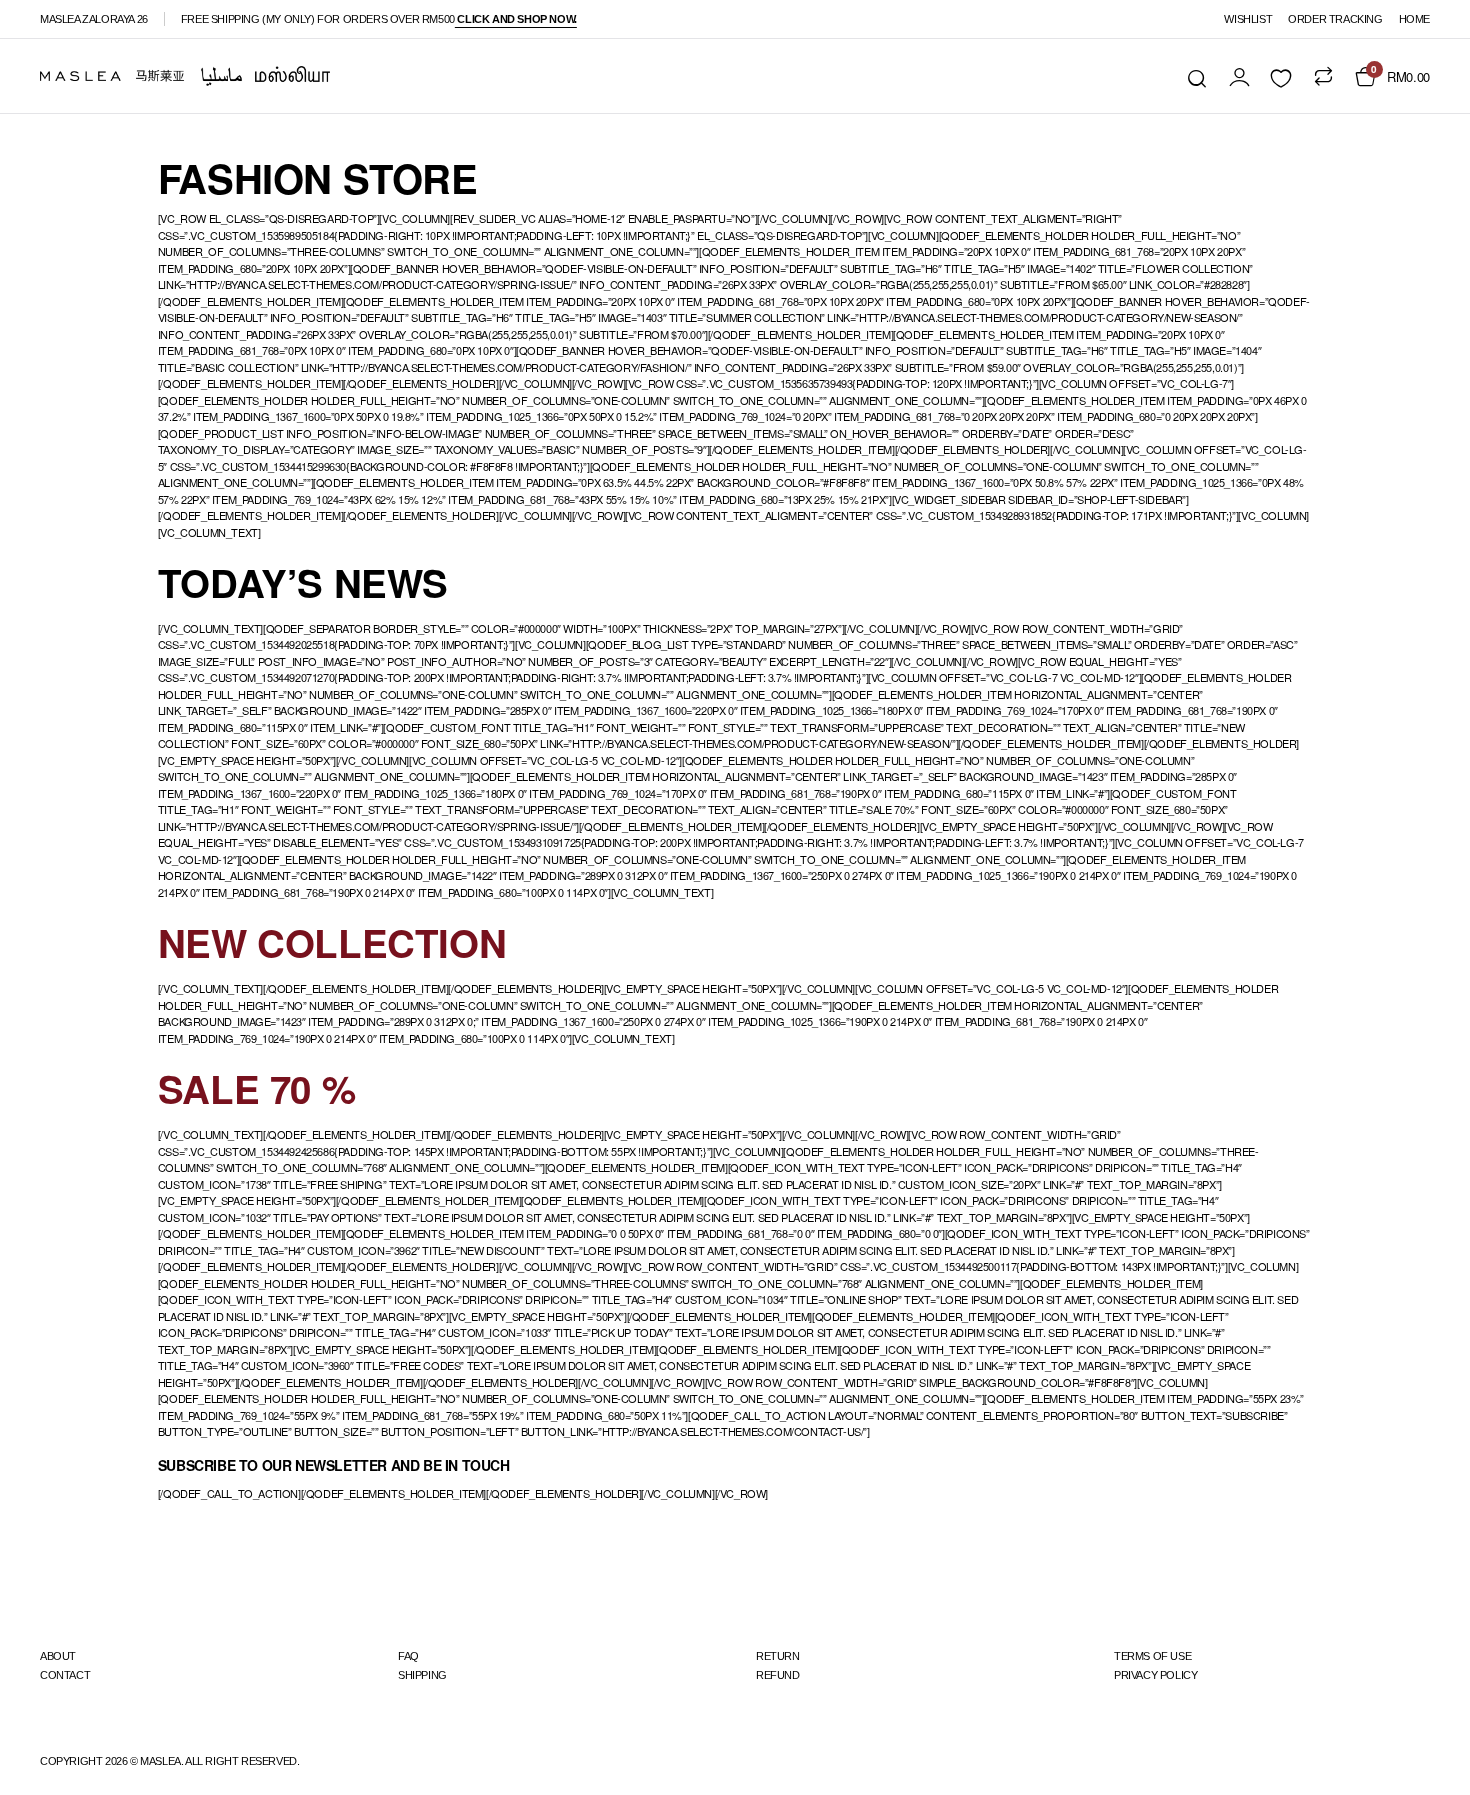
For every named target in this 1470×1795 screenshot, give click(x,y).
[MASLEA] (185, 76)
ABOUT (58, 1656)
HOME (1414, 19)
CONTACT (65, 1675)
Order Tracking (1335, 19)
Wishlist (1248, 19)
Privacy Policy (1155, 1675)
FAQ (408, 1656)
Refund (778, 1675)
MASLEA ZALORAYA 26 (94, 19)
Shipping (422, 1675)
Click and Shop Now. (516, 19)
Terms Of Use (1152, 1656)
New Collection (332, 942)
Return (778, 1656)
